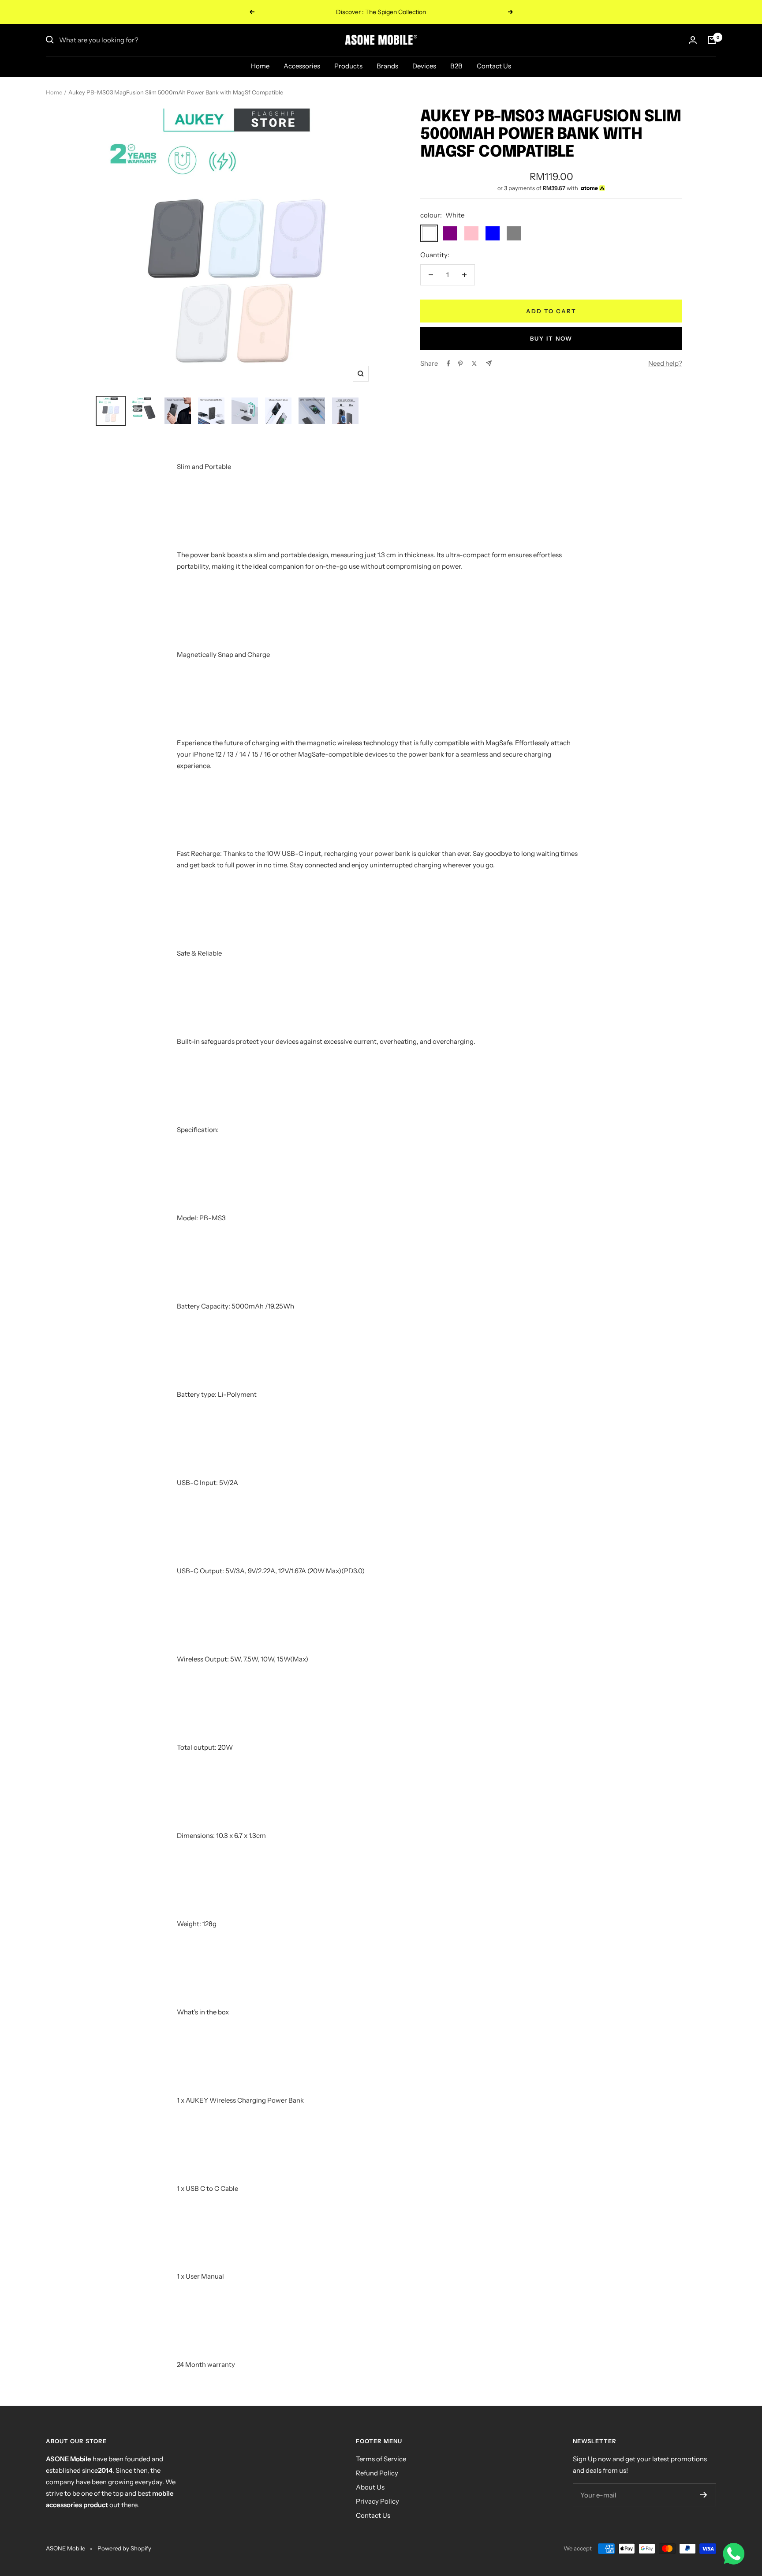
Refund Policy (377, 2473)
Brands (387, 66)
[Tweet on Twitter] (474, 364)
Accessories (302, 66)
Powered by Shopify (124, 2548)
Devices (424, 66)
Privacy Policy (377, 2501)
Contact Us (494, 66)
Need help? (665, 363)
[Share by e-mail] (489, 363)
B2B (456, 66)
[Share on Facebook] (448, 364)
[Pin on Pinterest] (460, 364)
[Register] (704, 2495)
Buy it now (551, 338)
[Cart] (712, 40)
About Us (370, 2487)
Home (260, 66)
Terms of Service (381, 2459)
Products (348, 66)
